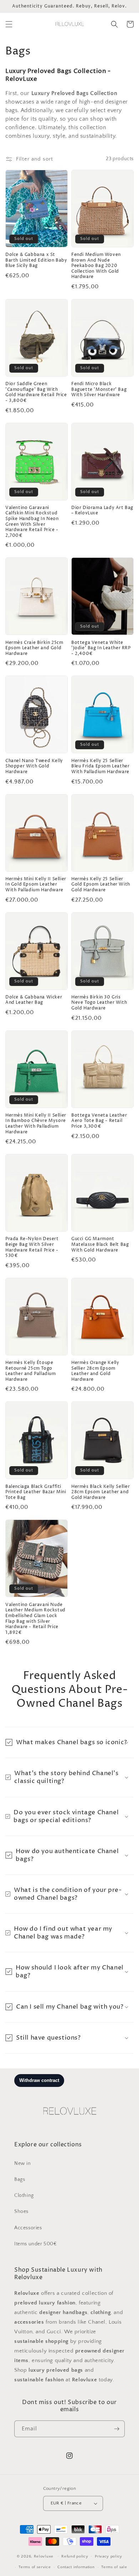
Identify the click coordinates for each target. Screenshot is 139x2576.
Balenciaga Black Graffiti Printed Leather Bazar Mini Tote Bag (36, 1492)
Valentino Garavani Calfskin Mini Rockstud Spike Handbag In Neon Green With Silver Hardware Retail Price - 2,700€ (32, 522)
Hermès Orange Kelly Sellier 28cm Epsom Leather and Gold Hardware (95, 1371)
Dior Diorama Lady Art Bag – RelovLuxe (102, 511)
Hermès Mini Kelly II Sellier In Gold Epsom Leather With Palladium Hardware (36, 885)
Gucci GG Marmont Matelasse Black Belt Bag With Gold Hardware (100, 1245)
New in (23, 2163)
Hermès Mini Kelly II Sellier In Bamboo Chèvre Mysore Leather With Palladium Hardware (36, 1124)
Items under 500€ (36, 2244)
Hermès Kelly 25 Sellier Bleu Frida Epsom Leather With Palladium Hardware (100, 767)
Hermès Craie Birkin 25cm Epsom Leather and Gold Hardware (34, 648)
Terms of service (35, 2567)
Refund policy (75, 2556)
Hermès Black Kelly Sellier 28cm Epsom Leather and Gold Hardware (101, 1492)
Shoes (21, 2212)
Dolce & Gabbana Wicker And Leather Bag (34, 1000)
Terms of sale (114, 2567)
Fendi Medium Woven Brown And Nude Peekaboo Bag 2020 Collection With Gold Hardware (96, 266)
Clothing (24, 2195)
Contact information (76, 2567)
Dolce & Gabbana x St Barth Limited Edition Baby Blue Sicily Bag (36, 260)
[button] (9, 24)
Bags (20, 2179)
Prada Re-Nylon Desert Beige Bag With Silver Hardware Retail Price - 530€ (32, 1247)
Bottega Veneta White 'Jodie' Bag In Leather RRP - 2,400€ (101, 648)
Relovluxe (44, 2556)
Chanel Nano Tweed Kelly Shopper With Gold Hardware (34, 767)
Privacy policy (109, 2556)
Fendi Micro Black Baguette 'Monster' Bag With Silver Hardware (99, 390)
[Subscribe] (117, 2429)
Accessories (28, 2228)
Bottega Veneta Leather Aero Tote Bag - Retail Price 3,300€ (99, 1121)
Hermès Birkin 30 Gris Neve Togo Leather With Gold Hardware (99, 1003)
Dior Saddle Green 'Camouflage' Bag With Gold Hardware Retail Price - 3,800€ (36, 392)
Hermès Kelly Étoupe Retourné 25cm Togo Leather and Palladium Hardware (31, 1371)
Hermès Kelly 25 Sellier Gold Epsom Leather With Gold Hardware (101, 885)
